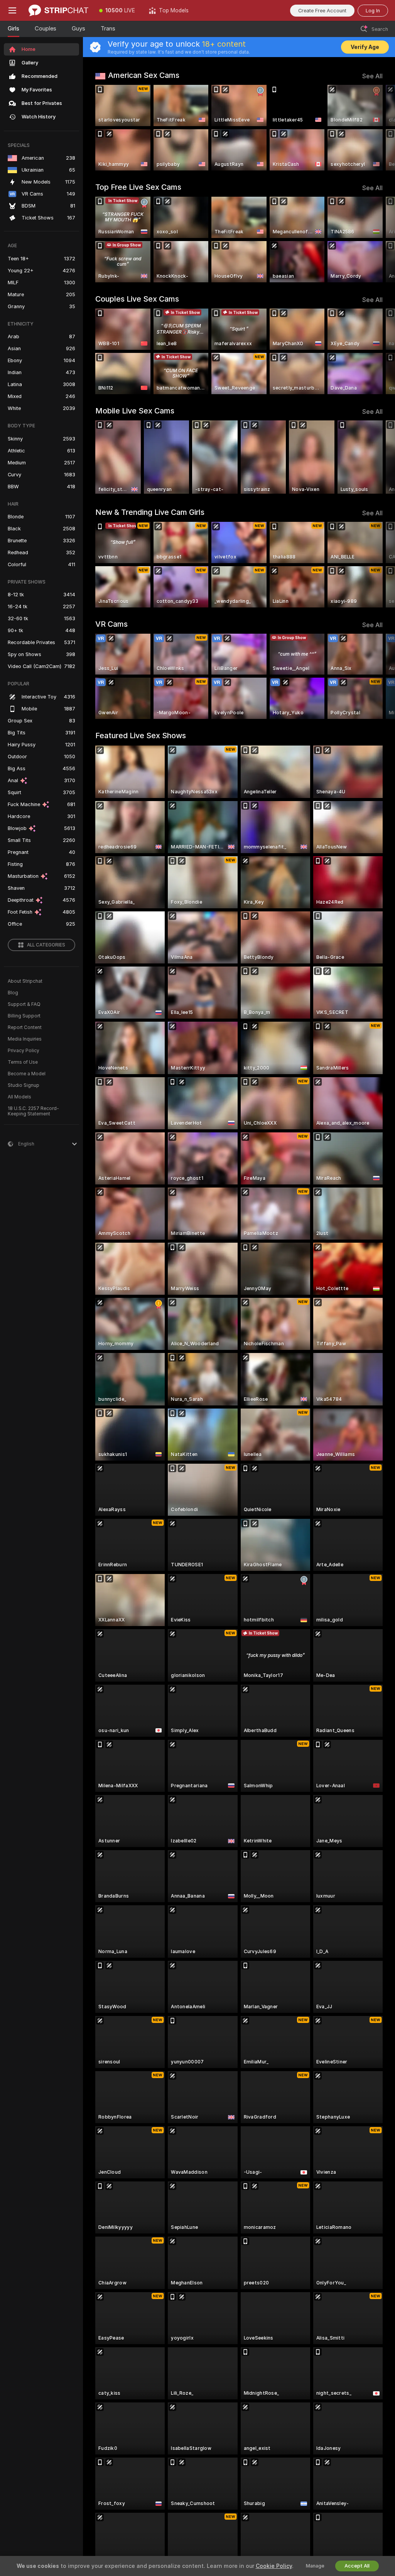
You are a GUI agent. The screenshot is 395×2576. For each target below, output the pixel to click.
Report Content (25, 1027)
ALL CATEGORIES (46, 945)
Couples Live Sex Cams (137, 299)
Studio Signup (24, 1085)
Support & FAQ (24, 1004)
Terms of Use (23, 1062)
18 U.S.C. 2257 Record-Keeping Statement (33, 1111)
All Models (19, 1097)
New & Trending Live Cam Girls (150, 512)
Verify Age (365, 47)
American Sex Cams (144, 75)
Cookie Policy (274, 2566)
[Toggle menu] (12, 10)
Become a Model (27, 1074)
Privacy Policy (24, 1051)
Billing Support (24, 1016)
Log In (373, 11)
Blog (13, 993)
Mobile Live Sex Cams (135, 411)
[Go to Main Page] (58, 10)
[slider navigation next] (379, 128)
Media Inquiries (25, 1039)
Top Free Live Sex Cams (138, 187)
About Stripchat (25, 981)
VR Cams (111, 624)
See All (372, 76)
